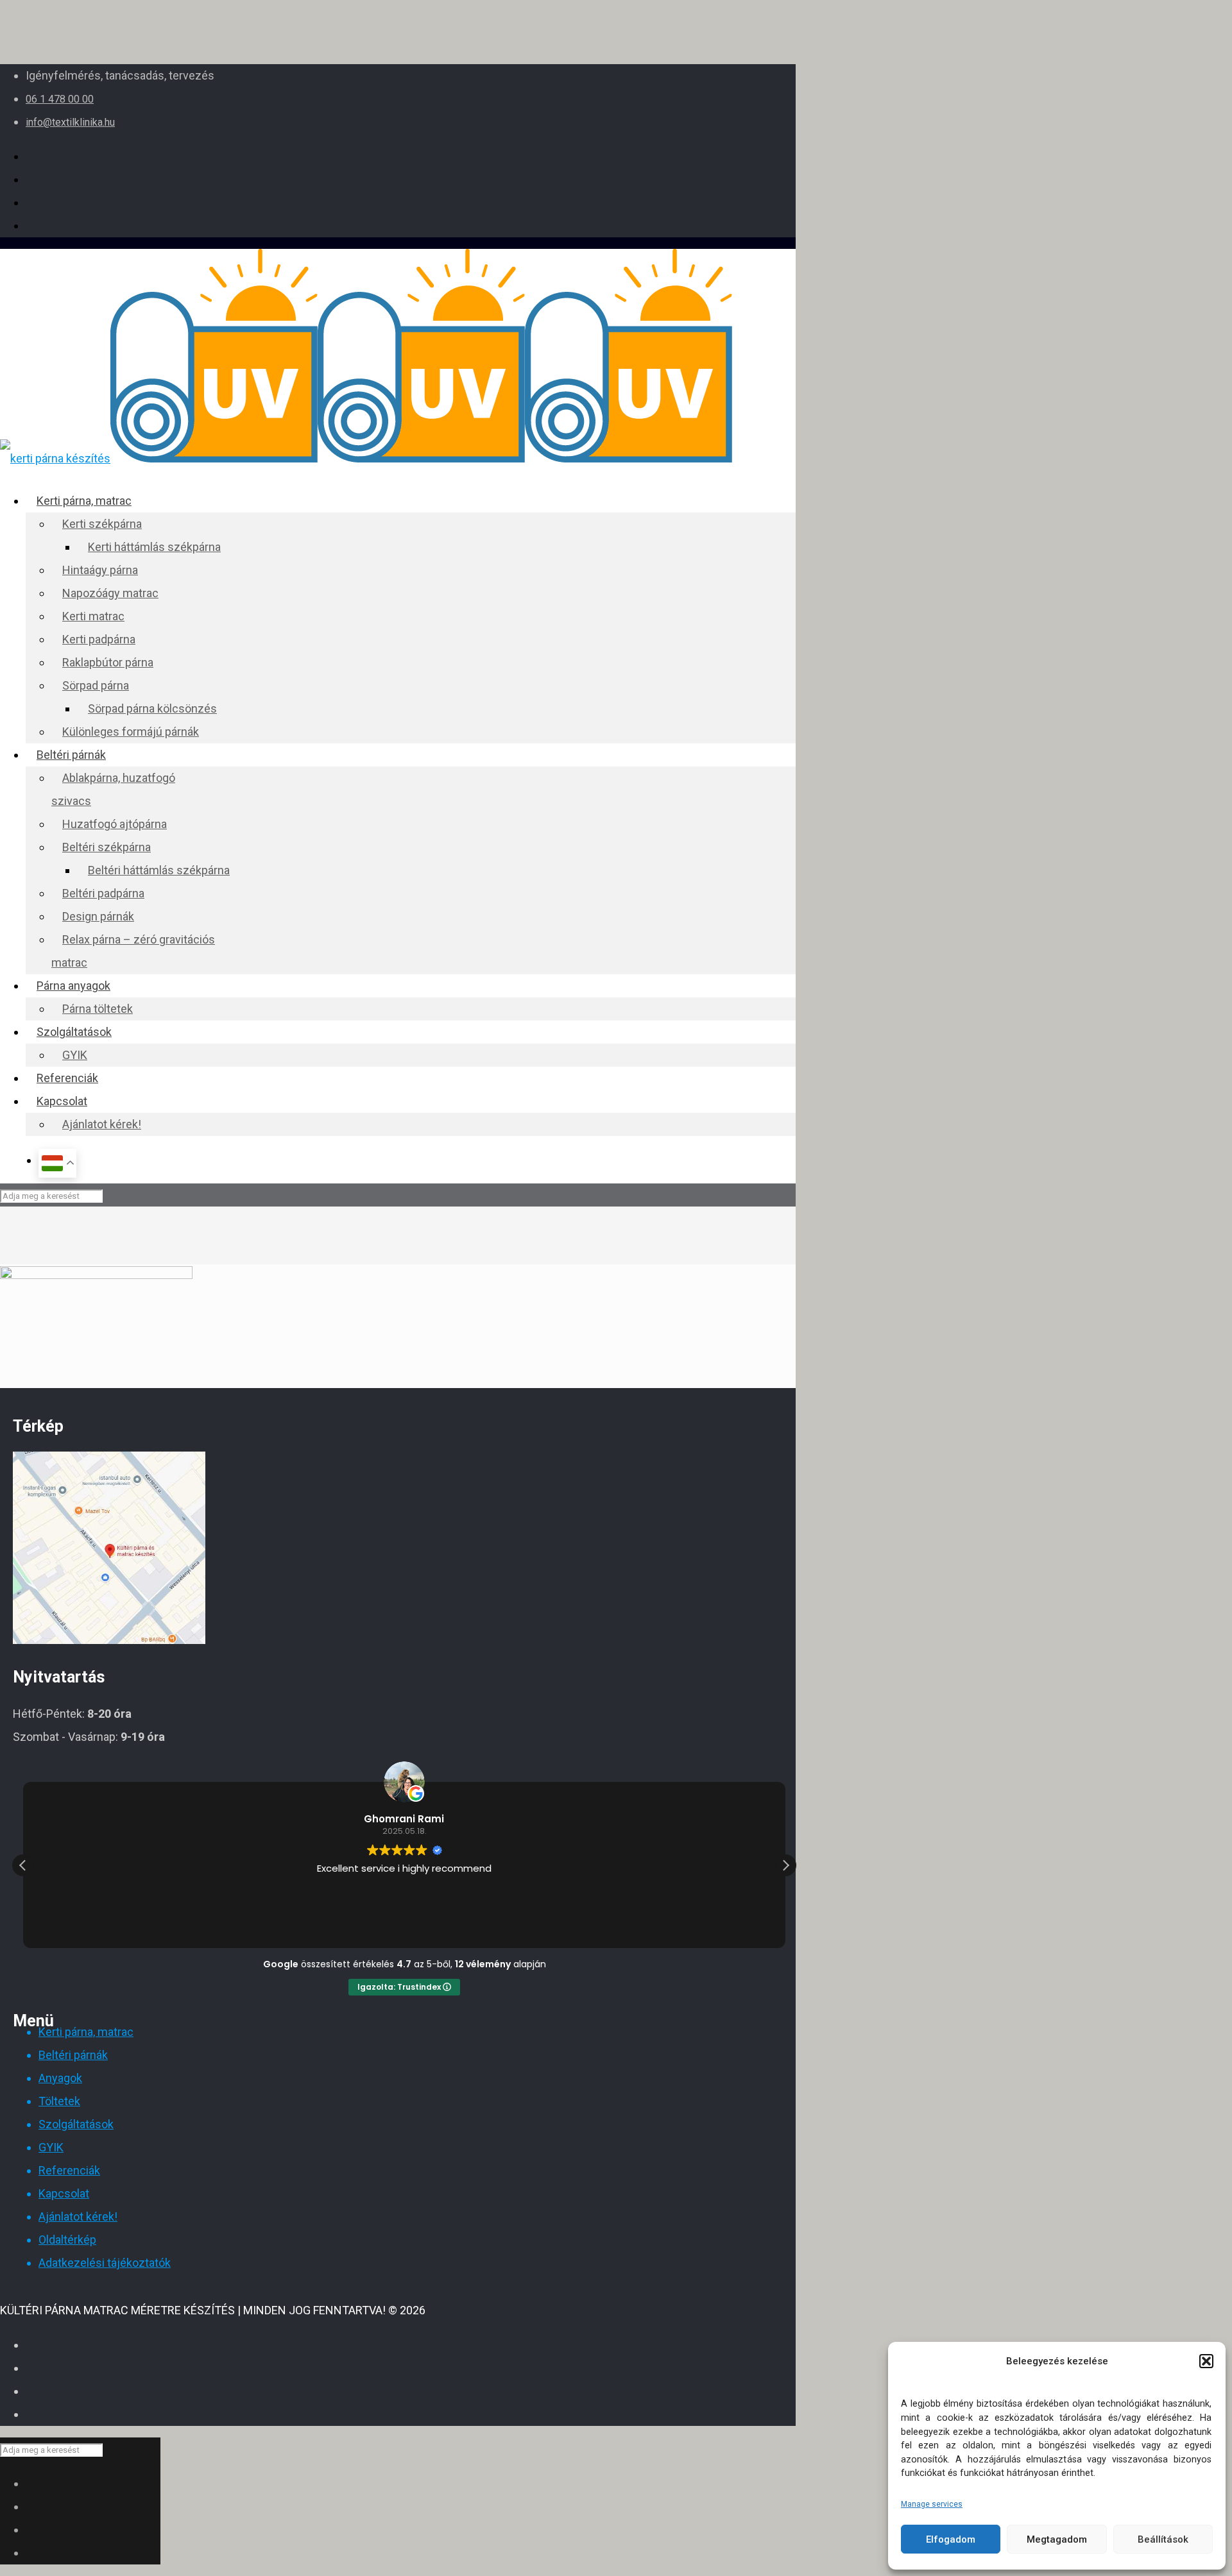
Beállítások (1163, 2539)
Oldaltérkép (67, 2240)
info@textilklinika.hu (70, 122)
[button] (1206, 2361)
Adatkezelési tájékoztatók (105, 2263)
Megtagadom (1057, 2539)
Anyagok (60, 2078)
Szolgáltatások (76, 2124)
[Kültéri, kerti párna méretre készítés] (366, 458)
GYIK (51, 2147)
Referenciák (69, 2170)
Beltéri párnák (73, 2055)
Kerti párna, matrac (86, 2032)
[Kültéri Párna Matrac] (109, 1640)
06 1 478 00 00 (60, 99)
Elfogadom (951, 2539)
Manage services (932, 2504)
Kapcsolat (64, 2193)
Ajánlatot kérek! (78, 2216)
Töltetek (59, 2101)
